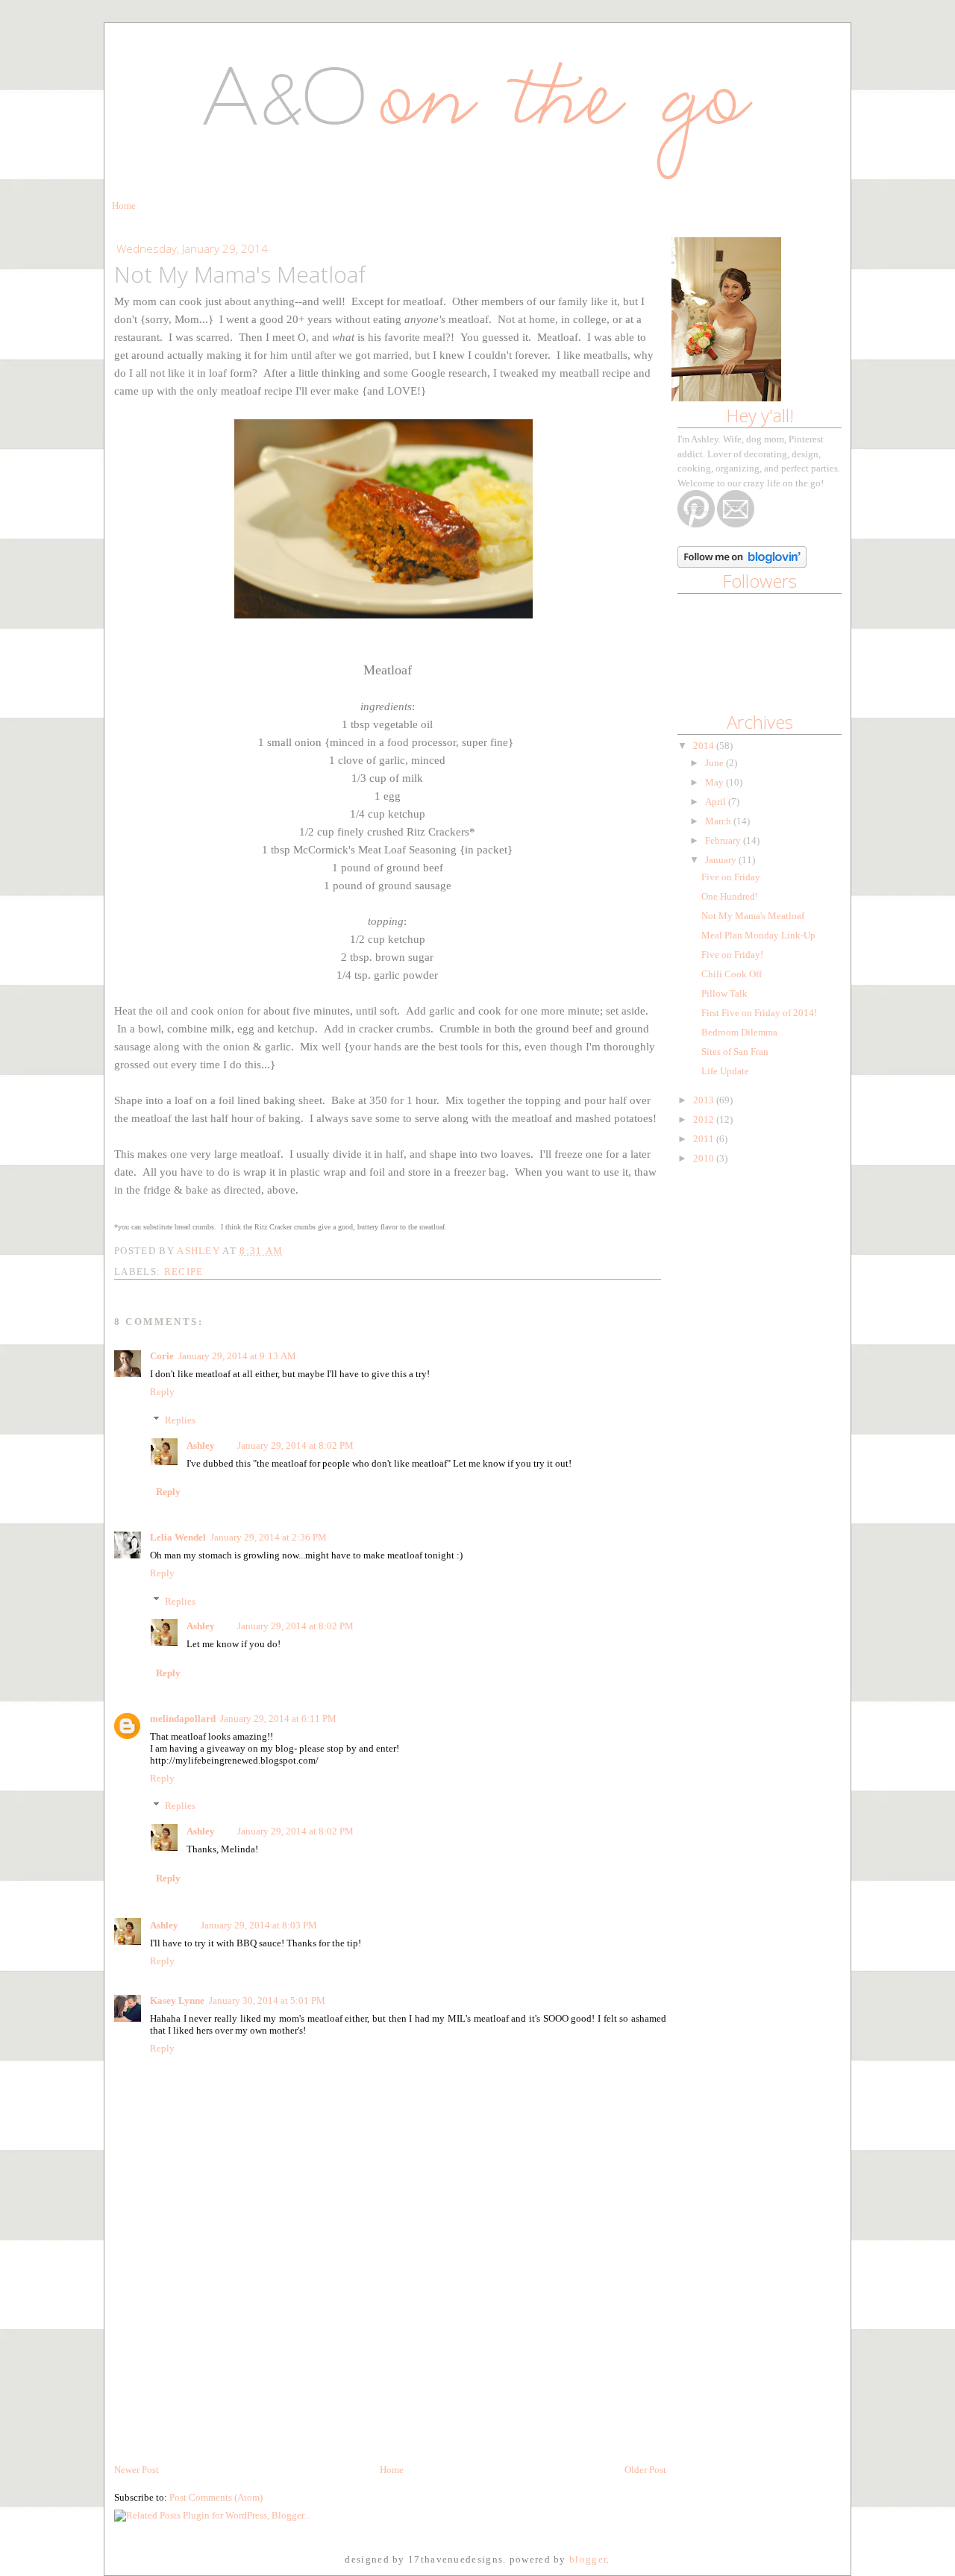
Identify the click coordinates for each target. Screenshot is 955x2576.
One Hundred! (730, 896)
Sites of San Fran (735, 1052)
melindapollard (183, 1718)
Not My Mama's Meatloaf (753, 916)
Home (124, 206)
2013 (705, 1100)
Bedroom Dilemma (739, 1032)
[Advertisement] (226, 2358)
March (719, 821)
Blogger (588, 2559)
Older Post (645, 2470)
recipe (184, 1272)
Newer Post (137, 2470)
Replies (180, 1420)
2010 (705, 1158)
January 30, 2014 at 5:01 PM (267, 2000)
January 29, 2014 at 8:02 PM (295, 1445)
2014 (705, 746)
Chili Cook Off (732, 974)
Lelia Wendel (178, 1537)
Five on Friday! (732, 955)
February (724, 840)
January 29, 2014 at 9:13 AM (237, 1356)
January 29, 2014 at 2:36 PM (269, 1537)
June (716, 763)
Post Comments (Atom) (216, 2497)
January (722, 860)
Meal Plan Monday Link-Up (758, 935)
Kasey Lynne (177, 2000)
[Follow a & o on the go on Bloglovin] (742, 564)
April (717, 802)
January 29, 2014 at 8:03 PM (259, 1925)
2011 (705, 1139)
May (716, 782)
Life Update (725, 1071)
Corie (162, 1356)
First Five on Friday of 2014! (759, 1013)
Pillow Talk (724, 993)
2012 (705, 1119)
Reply (162, 1392)
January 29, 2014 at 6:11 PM (278, 1718)
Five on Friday (731, 877)
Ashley (201, 1445)
